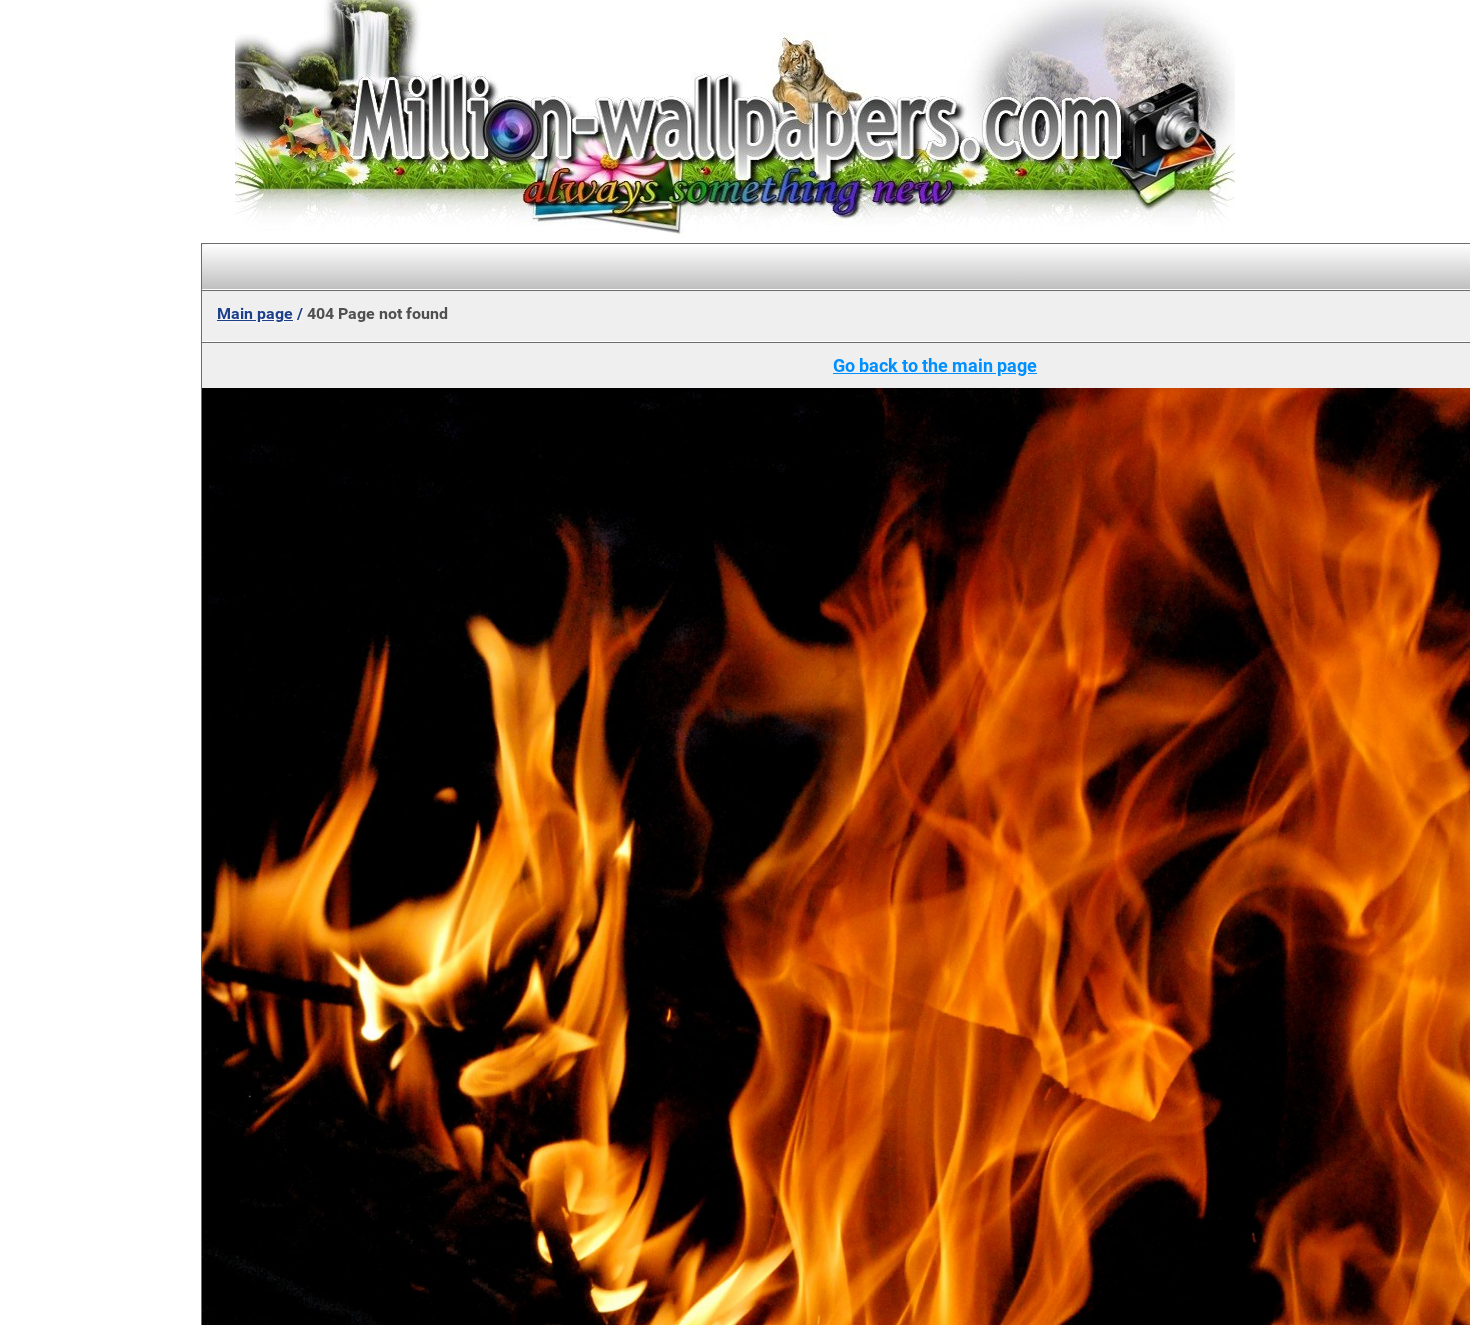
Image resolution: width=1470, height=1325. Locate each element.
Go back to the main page (935, 365)
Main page (255, 313)
